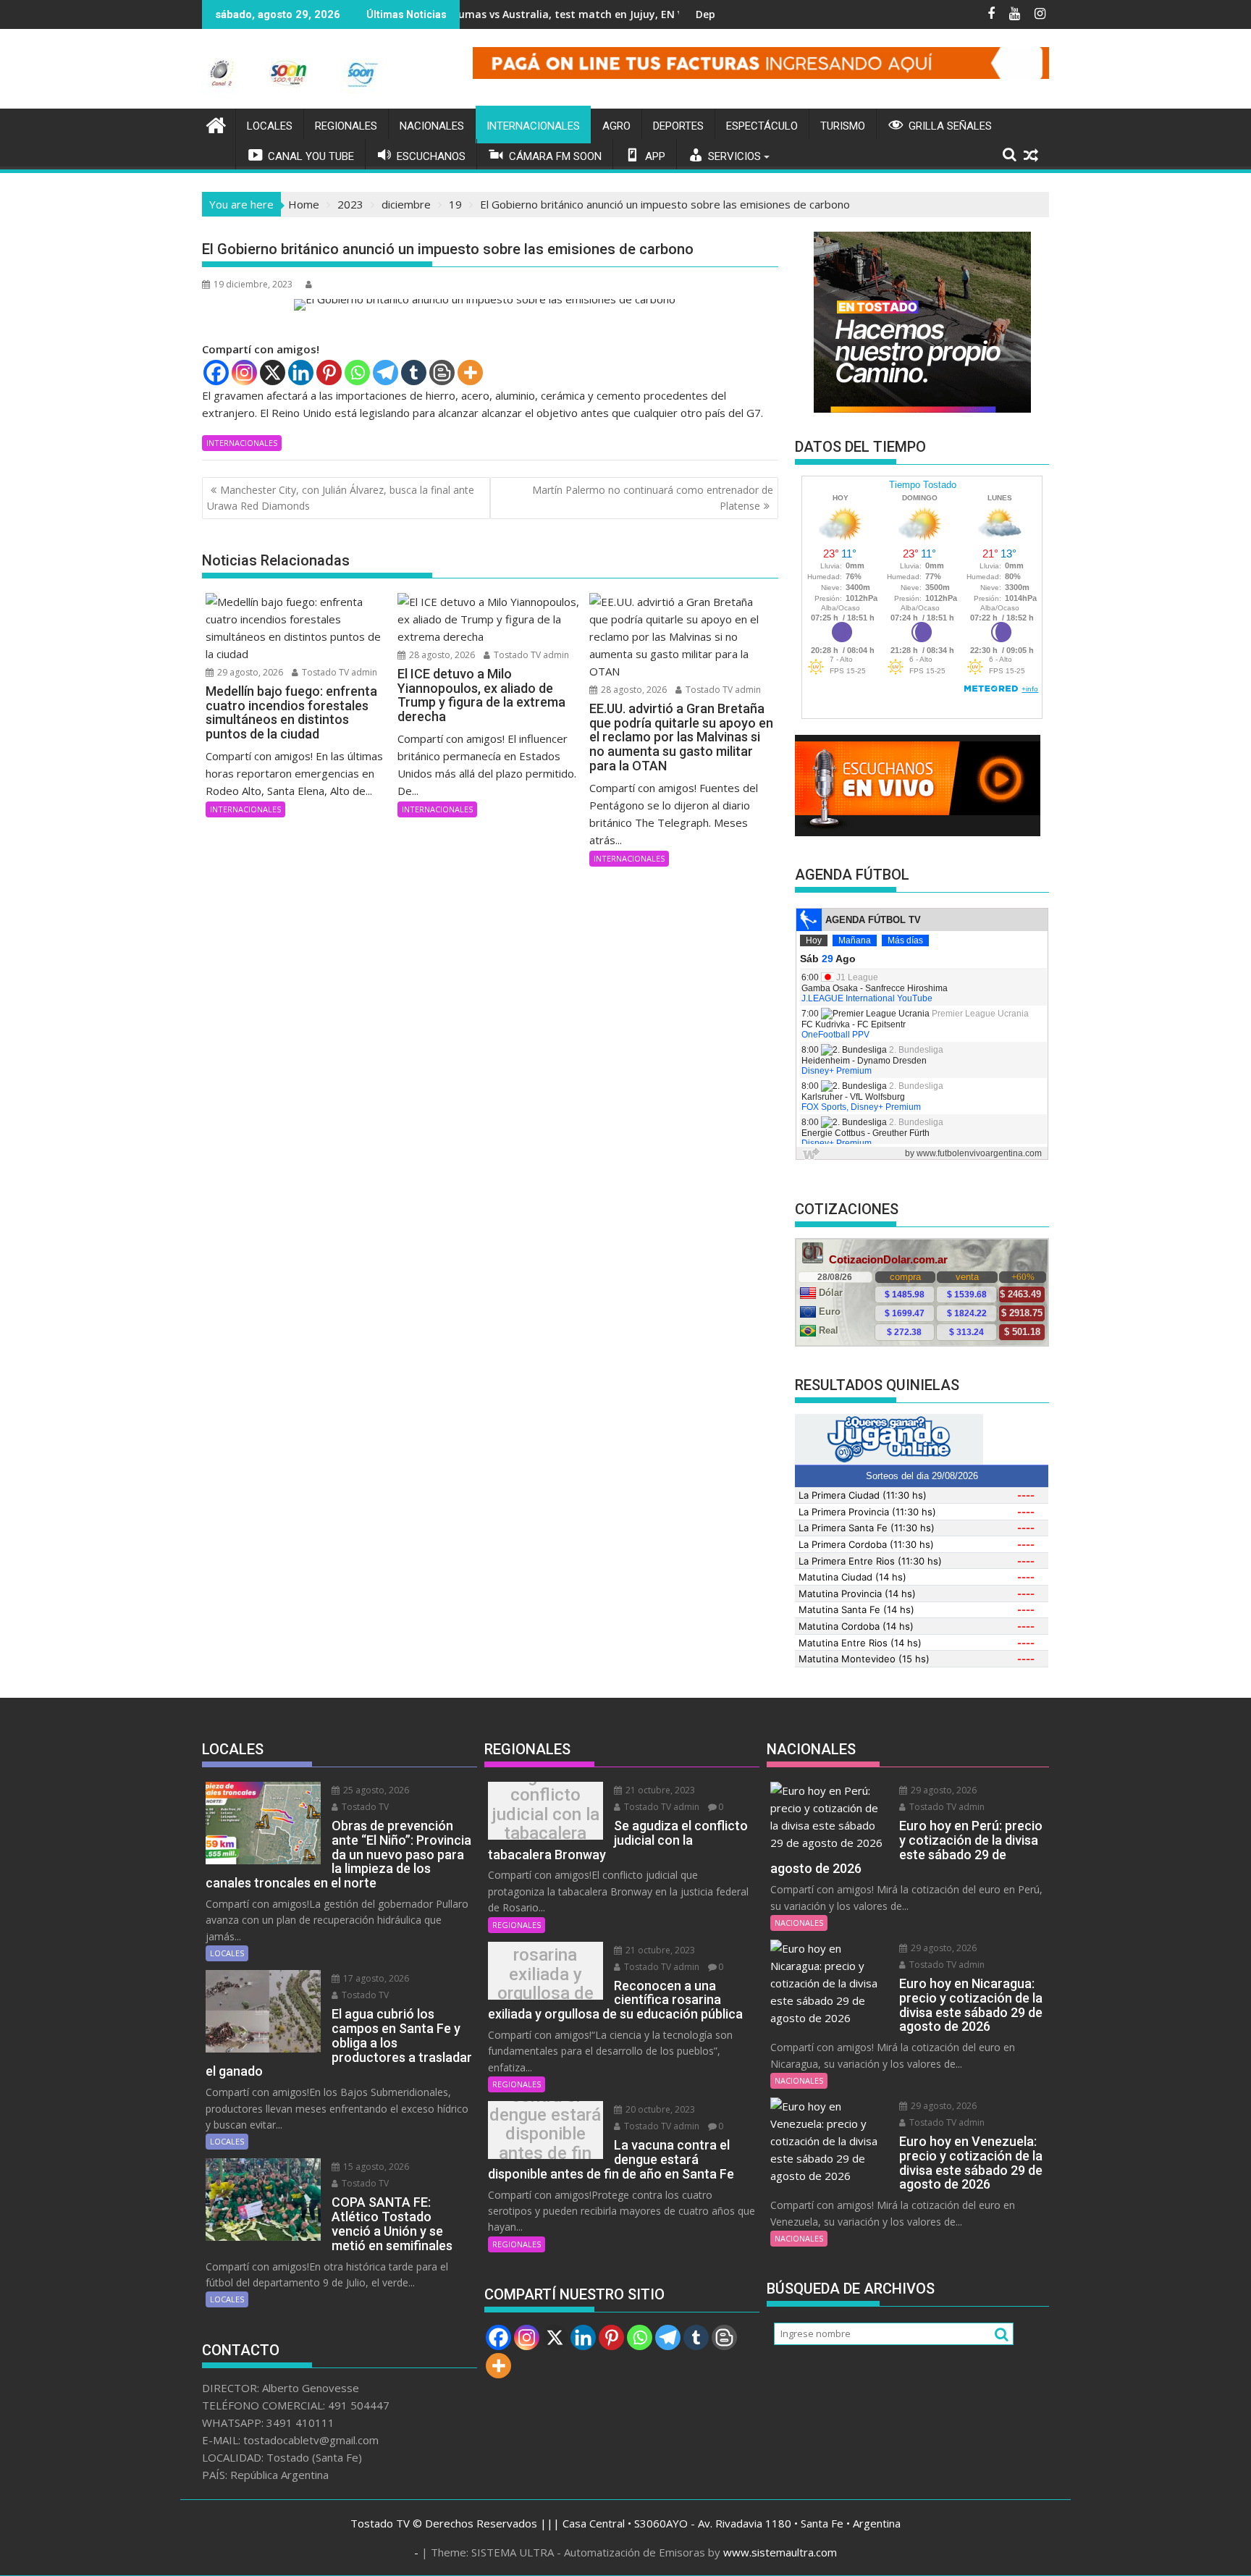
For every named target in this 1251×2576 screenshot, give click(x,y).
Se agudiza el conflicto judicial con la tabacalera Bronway (546, 1814)
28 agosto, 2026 (441, 655)
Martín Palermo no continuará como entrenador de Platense (653, 498)
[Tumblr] (414, 372)
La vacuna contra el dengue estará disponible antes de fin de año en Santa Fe (545, 2134)
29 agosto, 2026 (249, 672)
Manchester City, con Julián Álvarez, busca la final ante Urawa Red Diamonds (341, 498)
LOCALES (270, 126)
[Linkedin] (301, 372)
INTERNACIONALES (533, 126)
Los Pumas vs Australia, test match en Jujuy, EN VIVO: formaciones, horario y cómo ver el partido (582, 14)
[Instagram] (244, 372)
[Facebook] (216, 372)
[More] (470, 372)
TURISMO (843, 126)
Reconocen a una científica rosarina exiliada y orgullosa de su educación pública (546, 1974)
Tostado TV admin (338, 672)
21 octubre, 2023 (659, 1790)
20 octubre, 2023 (659, 2109)
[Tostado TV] (216, 123)
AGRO (616, 126)
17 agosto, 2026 (375, 1978)
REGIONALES (346, 126)
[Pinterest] (329, 372)
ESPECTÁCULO (762, 126)
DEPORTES (678, 126)
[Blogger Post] (442, 372)
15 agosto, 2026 (375, 2167)
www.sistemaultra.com (780, 2552)
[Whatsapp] (357, 372)
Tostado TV (364, 1807)
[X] (273, 372)
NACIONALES (432, 126)
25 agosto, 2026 (375, 1790)
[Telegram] (386, 372)
